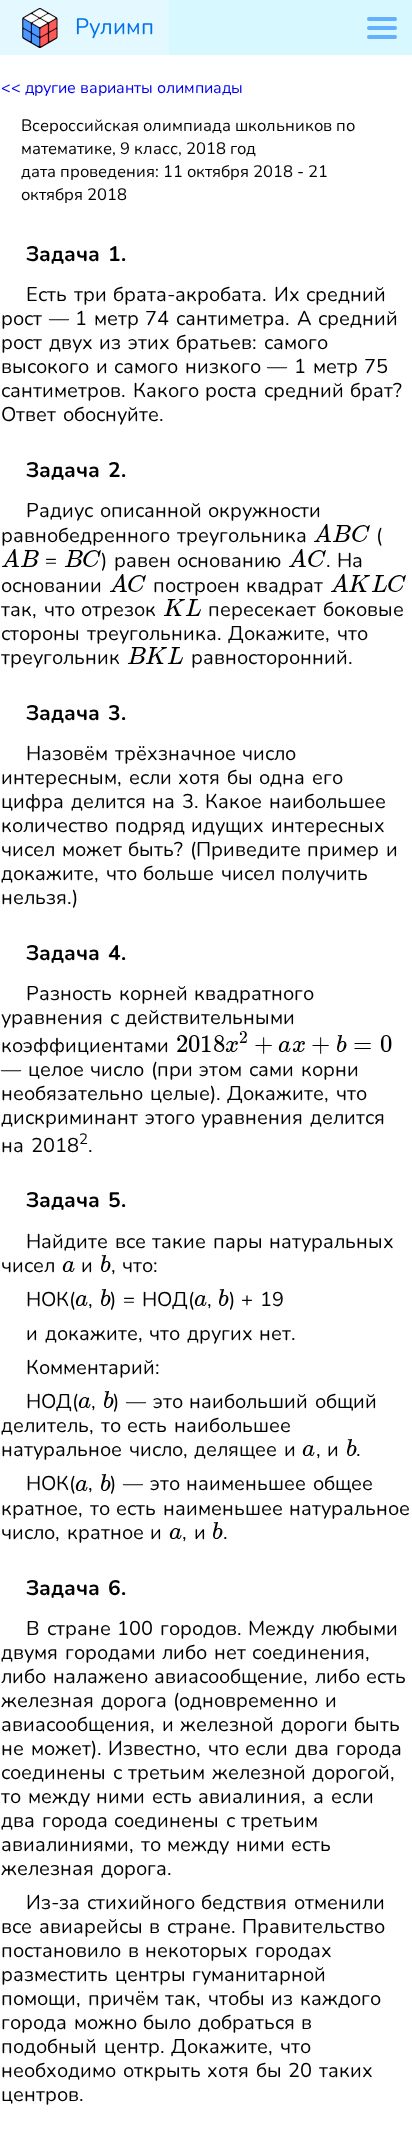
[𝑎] (68, 1265)
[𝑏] (105, 1265)
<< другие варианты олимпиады (122, 88)
